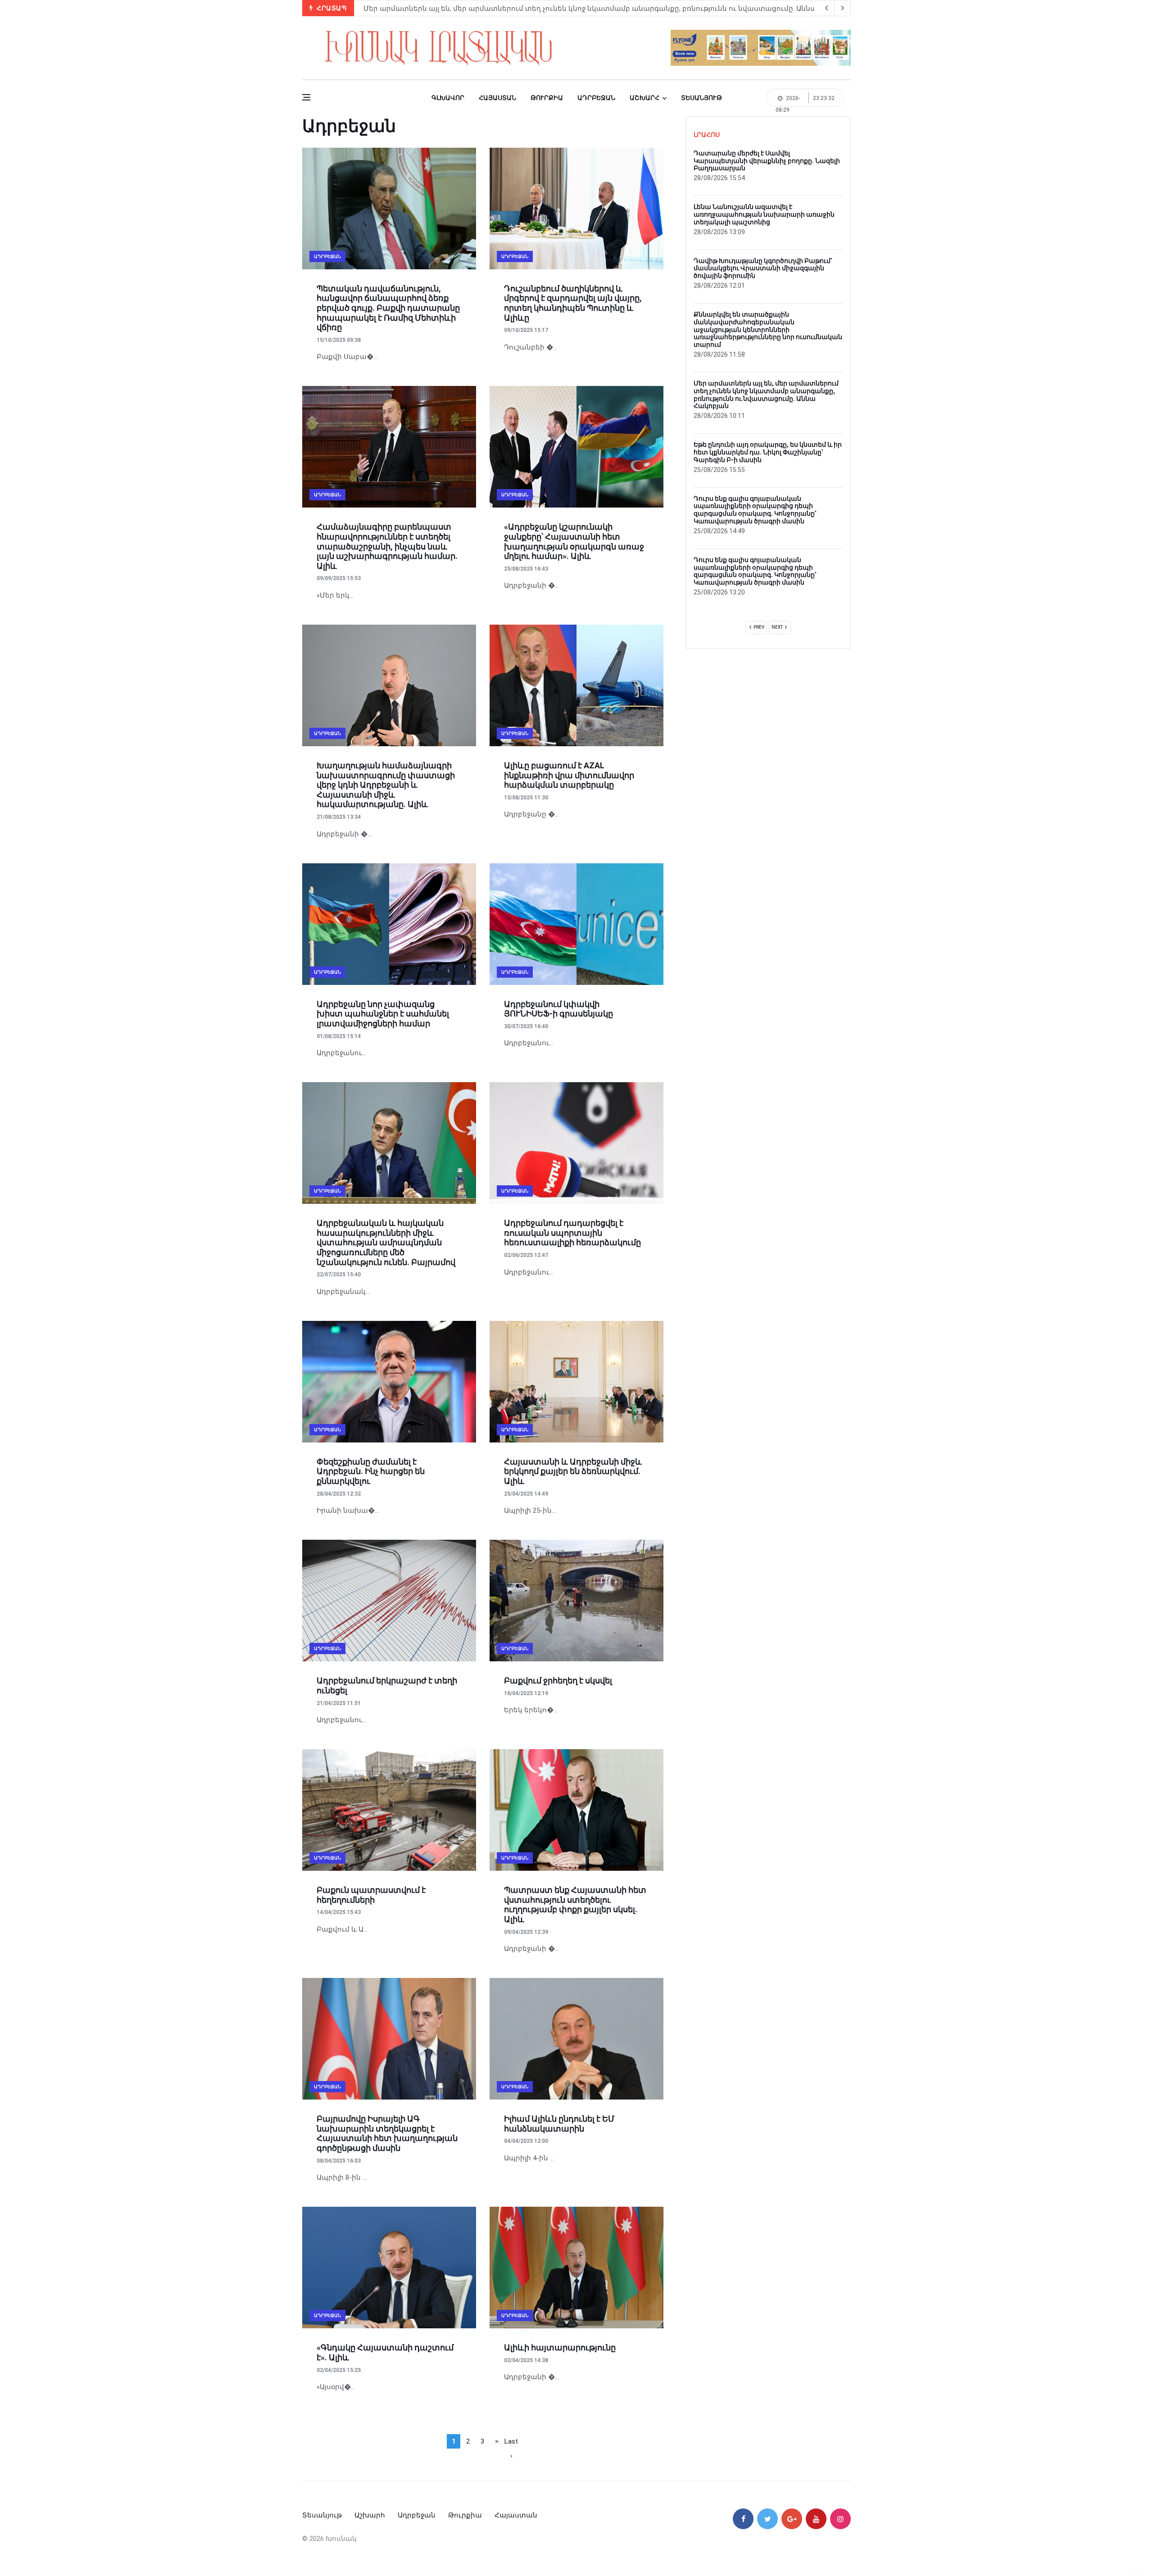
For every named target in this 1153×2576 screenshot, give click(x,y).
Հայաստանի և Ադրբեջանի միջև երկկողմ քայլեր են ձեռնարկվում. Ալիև (573, 1471)
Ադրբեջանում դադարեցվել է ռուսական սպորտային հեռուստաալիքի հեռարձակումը (572, 1233)
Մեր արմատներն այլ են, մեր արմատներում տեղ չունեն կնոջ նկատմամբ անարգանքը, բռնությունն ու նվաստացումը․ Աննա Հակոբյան (766, 395)
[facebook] (743, 2519)
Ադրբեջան (596, 98)
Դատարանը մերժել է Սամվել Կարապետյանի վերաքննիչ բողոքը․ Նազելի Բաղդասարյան (527, 9)
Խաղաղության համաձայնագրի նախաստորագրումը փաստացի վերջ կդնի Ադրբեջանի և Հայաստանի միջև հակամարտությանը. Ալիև (386, 785)
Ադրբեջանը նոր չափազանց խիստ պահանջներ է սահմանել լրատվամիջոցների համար (383, 1014)
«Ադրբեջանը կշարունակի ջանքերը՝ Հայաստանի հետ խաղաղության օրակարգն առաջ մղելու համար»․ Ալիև (574, 541)
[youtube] (816, 2519)
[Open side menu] (306, 97)
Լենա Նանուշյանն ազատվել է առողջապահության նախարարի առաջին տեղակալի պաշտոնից (764, 214)
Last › (511, 2443)
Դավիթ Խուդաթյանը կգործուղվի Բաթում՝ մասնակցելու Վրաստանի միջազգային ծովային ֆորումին (763, 268)
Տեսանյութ (701, 98)
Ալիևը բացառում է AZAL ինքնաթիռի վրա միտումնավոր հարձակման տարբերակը (569, 775)
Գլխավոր (448, 98)
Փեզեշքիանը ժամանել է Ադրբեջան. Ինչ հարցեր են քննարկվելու (371, 1471)
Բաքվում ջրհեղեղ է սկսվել (558, 1680)
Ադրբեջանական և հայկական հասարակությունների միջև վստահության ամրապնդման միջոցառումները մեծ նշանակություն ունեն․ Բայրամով (386, 1242)
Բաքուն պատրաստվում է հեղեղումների (371, 1895)
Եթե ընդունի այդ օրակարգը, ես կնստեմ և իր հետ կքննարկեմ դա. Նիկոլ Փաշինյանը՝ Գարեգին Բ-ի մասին (768, 452)
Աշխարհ (645, 98)
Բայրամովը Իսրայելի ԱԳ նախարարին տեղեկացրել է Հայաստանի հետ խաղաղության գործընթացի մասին (387, 2133)
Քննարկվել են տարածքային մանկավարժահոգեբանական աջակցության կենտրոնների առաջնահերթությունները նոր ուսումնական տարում (768, 329)
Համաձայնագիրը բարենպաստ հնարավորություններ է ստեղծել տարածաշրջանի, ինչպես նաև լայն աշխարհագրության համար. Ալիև (387, 546)
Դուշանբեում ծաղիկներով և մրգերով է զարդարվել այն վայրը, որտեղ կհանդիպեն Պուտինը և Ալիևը (573, 303)
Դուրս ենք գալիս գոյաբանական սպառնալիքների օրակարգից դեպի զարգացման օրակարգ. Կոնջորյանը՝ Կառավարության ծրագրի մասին (755, 510)
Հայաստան (497, 98)
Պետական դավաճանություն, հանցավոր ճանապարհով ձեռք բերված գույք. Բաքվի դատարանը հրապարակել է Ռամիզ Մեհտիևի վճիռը (388, 308)
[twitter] (767, 2519)
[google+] (792, 2519)
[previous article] (843, 8)
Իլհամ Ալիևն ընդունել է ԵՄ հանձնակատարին (559, 2124)
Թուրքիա (547, 98)
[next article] (826, 8)
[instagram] (840, 2519)
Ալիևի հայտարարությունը (560, 2347)
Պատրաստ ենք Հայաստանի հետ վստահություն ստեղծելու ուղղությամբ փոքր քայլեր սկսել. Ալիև (575, 1905)
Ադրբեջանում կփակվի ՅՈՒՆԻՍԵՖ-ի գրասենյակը (558, 1009)
